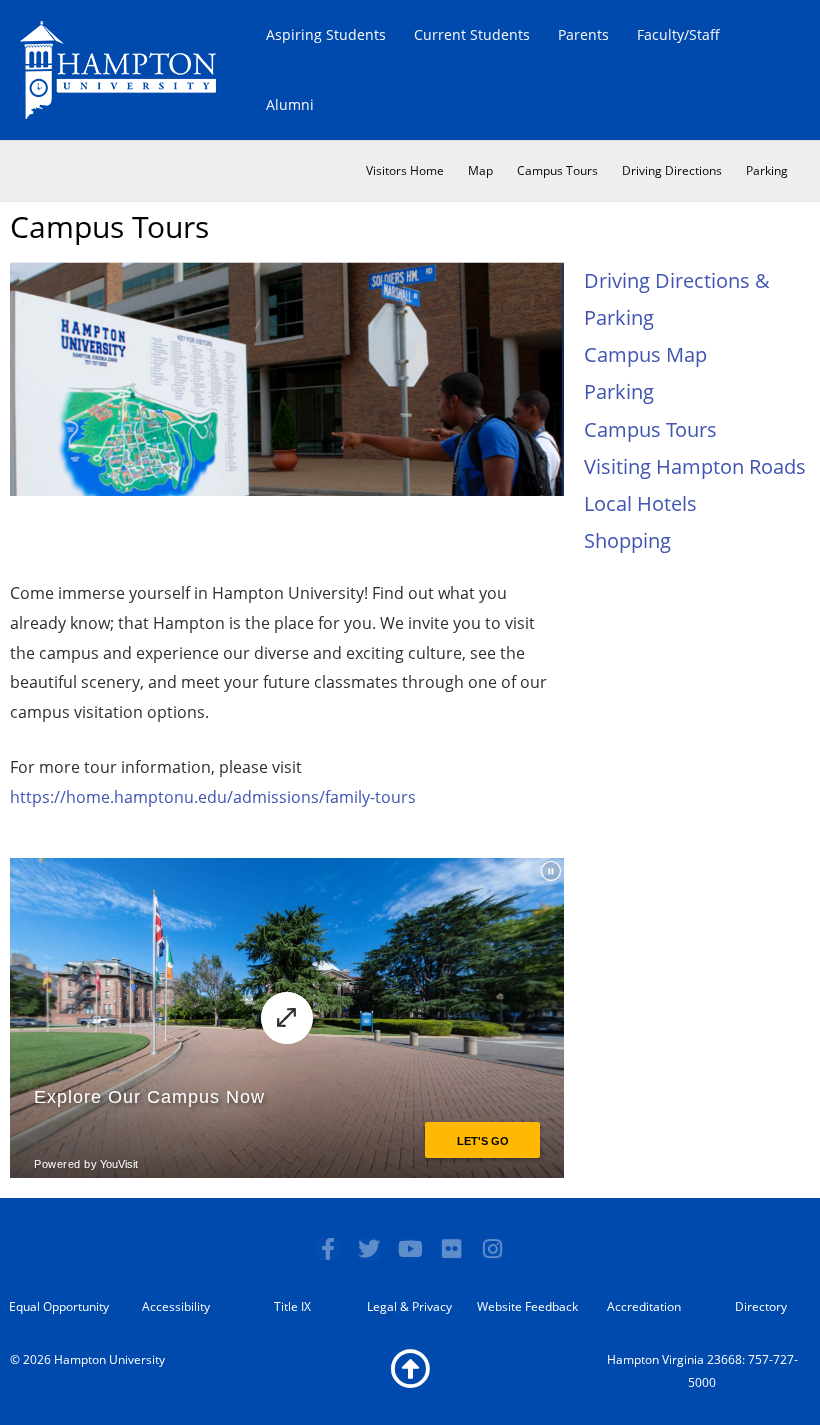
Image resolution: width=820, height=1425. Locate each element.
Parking (767, 170)
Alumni (290, 104)
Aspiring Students (326, 34)
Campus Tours (557, 170)
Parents (583, 34)
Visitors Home (405, 170)
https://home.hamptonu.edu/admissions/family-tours (213, 797)
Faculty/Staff (678, 34)
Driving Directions (672, 170)
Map (480, 170)
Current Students (472, 34)
